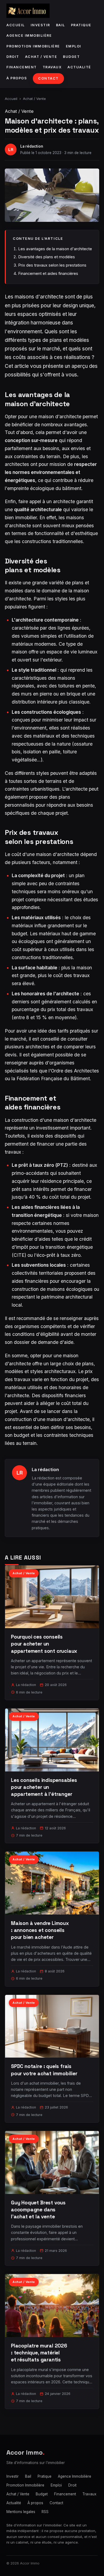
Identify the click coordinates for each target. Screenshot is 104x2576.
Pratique (81, 25)
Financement (22, 67)
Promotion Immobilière (33, 46)
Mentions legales (21, 2512)
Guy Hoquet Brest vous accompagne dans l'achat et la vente (38, 2210)
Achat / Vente (41, 57)
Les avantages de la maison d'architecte (55, 249)
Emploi (74, 46)
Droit (13, 57)
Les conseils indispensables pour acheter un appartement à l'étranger (44, 1787)
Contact (48, 78)
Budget (71, 57)
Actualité (79, 67)
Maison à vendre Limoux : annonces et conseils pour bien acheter (40, 1930)
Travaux (52, 67)
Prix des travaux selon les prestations (52, 265)
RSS (45, 2512)
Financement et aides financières (48, 273)
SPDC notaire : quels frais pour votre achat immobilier (44, 2070)
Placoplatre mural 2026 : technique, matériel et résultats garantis (39, 2353)
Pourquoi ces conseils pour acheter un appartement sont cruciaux (44, 1644)
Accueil (16, 25)
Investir (40, 25)
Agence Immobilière (29, 35)
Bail (61, 25)
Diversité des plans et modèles (47, 257)
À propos (17, 78)
